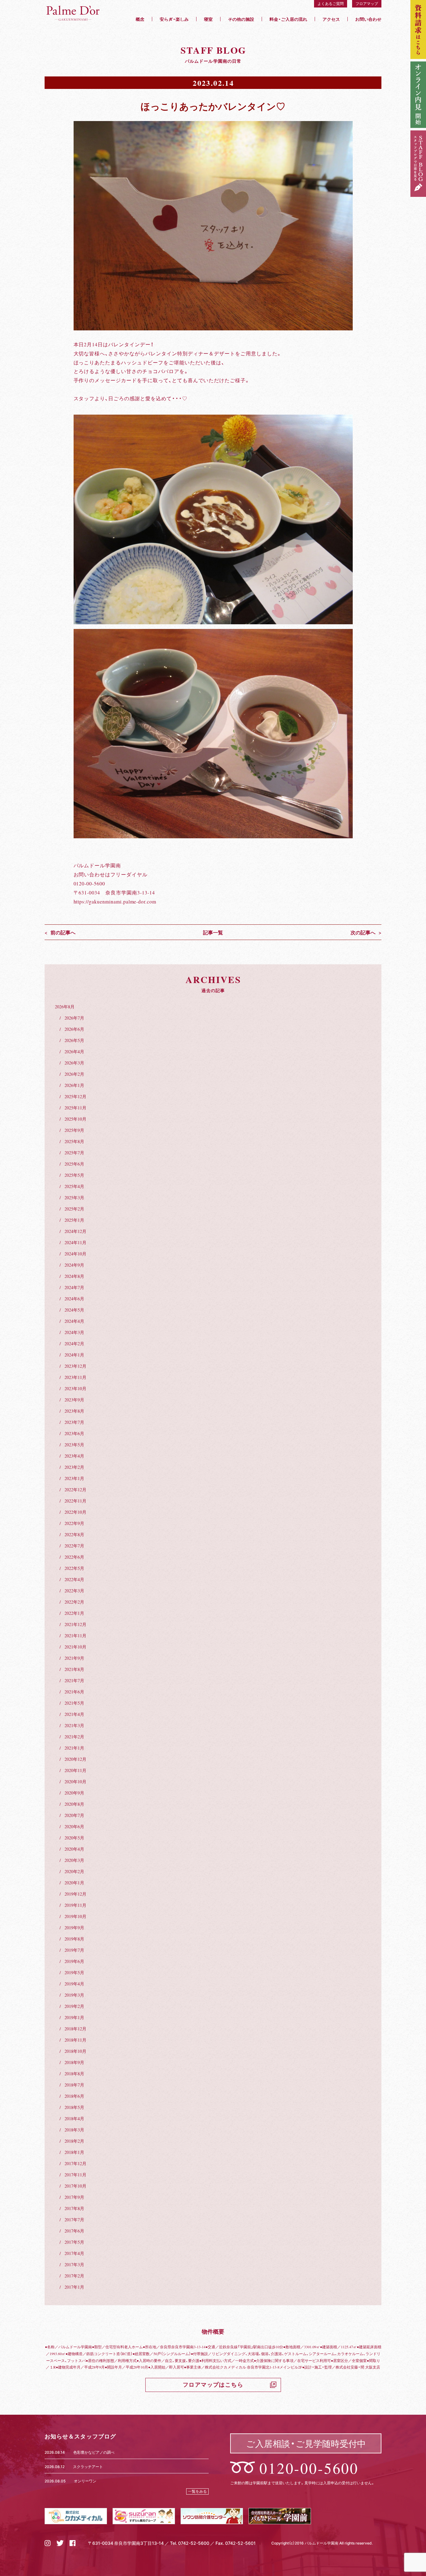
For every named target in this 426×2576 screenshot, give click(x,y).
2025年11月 (75, 1108)
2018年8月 (74, 2073)
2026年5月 (74, 1040)
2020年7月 (74, 1815)
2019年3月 (74, 1995)
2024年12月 (75, 1231)
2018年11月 (75, 2040)
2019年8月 (74, 1939)
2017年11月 (75, 2174)
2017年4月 (74, 2253)
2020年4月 (74, 1849)
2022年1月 (74, 1613)
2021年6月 (74, 1692)
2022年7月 (74, 1546)
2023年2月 (74, 1467)
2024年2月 (74, 1343)
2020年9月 (74, 1793)
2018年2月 (74, 2141)
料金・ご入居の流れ (288, 19)
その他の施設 (241, 19)
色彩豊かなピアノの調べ (94, 2452)
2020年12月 (75, 1759)
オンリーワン (85, 2481)
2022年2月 (74, 1602)
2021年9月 (74, 1658)
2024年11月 (75, 1242)
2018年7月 (74, 2085)
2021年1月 (74, 1748)
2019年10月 (75, 1916)
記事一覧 (213, 932)
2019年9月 (74, 1927)
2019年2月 (74, 2006)
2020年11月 (75, 1770)
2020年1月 (74, 1882)
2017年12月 (75, 2163)
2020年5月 (74, 1838)
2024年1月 (74, 1355)
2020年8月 (74, 1804)
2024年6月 (74, 1298)
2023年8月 (74, 1411)
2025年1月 (74, 1220)
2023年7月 (74, 1422)
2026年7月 (74, 1018)
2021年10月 (75, 1647)
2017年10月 (75, 2186)
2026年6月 (74, 1029)
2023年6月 (74, 1433)
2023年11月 (75, 1377)
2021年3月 (74, 1725)
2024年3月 (74, 1332)
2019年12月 (75, 1894)
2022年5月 (74, 1568)
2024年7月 (74, 1287)
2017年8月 (74, 2208)
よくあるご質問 (331, 3)
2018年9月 (74, 2062)
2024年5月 (74, 1310)
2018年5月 (74, 2107)
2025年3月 (74, 1197)
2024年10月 (75, 1254)
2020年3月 (74, 1860)
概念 (140, 19)
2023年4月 (74, 1456)
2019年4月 (74, 1984)
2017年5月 (74, 2242)
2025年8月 (74, 1141)
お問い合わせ (368, 19)
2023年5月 (74, 1444)
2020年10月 (75, 1781)
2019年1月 (74, 2017)
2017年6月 (74, 2231)
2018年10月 (75, 2051)
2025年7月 (74, 1152)
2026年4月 (74, 1051)
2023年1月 (74, 1478)
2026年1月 (74, 1085)
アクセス (331, 19)
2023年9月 (74, 1400)
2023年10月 (75, 1388)
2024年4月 (74, 1321)
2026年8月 (65, 1006)
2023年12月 (75, 1366)
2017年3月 (74, 2264)
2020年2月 (74, 1871)
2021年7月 (74, 1680)
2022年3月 (74, 1590)
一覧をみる (197, 2491)
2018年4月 (74, 2118)
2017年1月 (74, 2287)
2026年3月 (74, 1063)
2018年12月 (75, 2028)
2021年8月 (74, 1669)
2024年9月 (74, 1265)
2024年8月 (74, 1276)
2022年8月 (74, 1534)
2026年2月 (74, 1074)
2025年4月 (74, 1186)
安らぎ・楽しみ (174, 19)
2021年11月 (75, 1635)
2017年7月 (74, 2219)
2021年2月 (74, 1736)
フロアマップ (367, 3)
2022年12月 (75, 1489)
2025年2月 (74, 1209)
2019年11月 (75, 1905)
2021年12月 (75, 1624)
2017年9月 (74, 2197)
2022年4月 (74, 1579)
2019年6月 (74, 1961)
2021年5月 (74, 1703)
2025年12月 (75, 1096)
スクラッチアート (88, 2466)
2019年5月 (74, 1972)
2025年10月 (75, 1119)
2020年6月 (74, 1826)
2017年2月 (74, 2276)
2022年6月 (74, 1557)
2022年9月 (74, 1523)
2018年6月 (74, 2096)
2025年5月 (74, 1175)
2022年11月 (75, 1501)
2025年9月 (74, 1130)
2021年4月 (74, 1714)
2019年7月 (74, 1950)
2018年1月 (74, 2152)
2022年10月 (75, 1512)
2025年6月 (74, 1164)
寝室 (208, 19)
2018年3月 (74, 2130)
